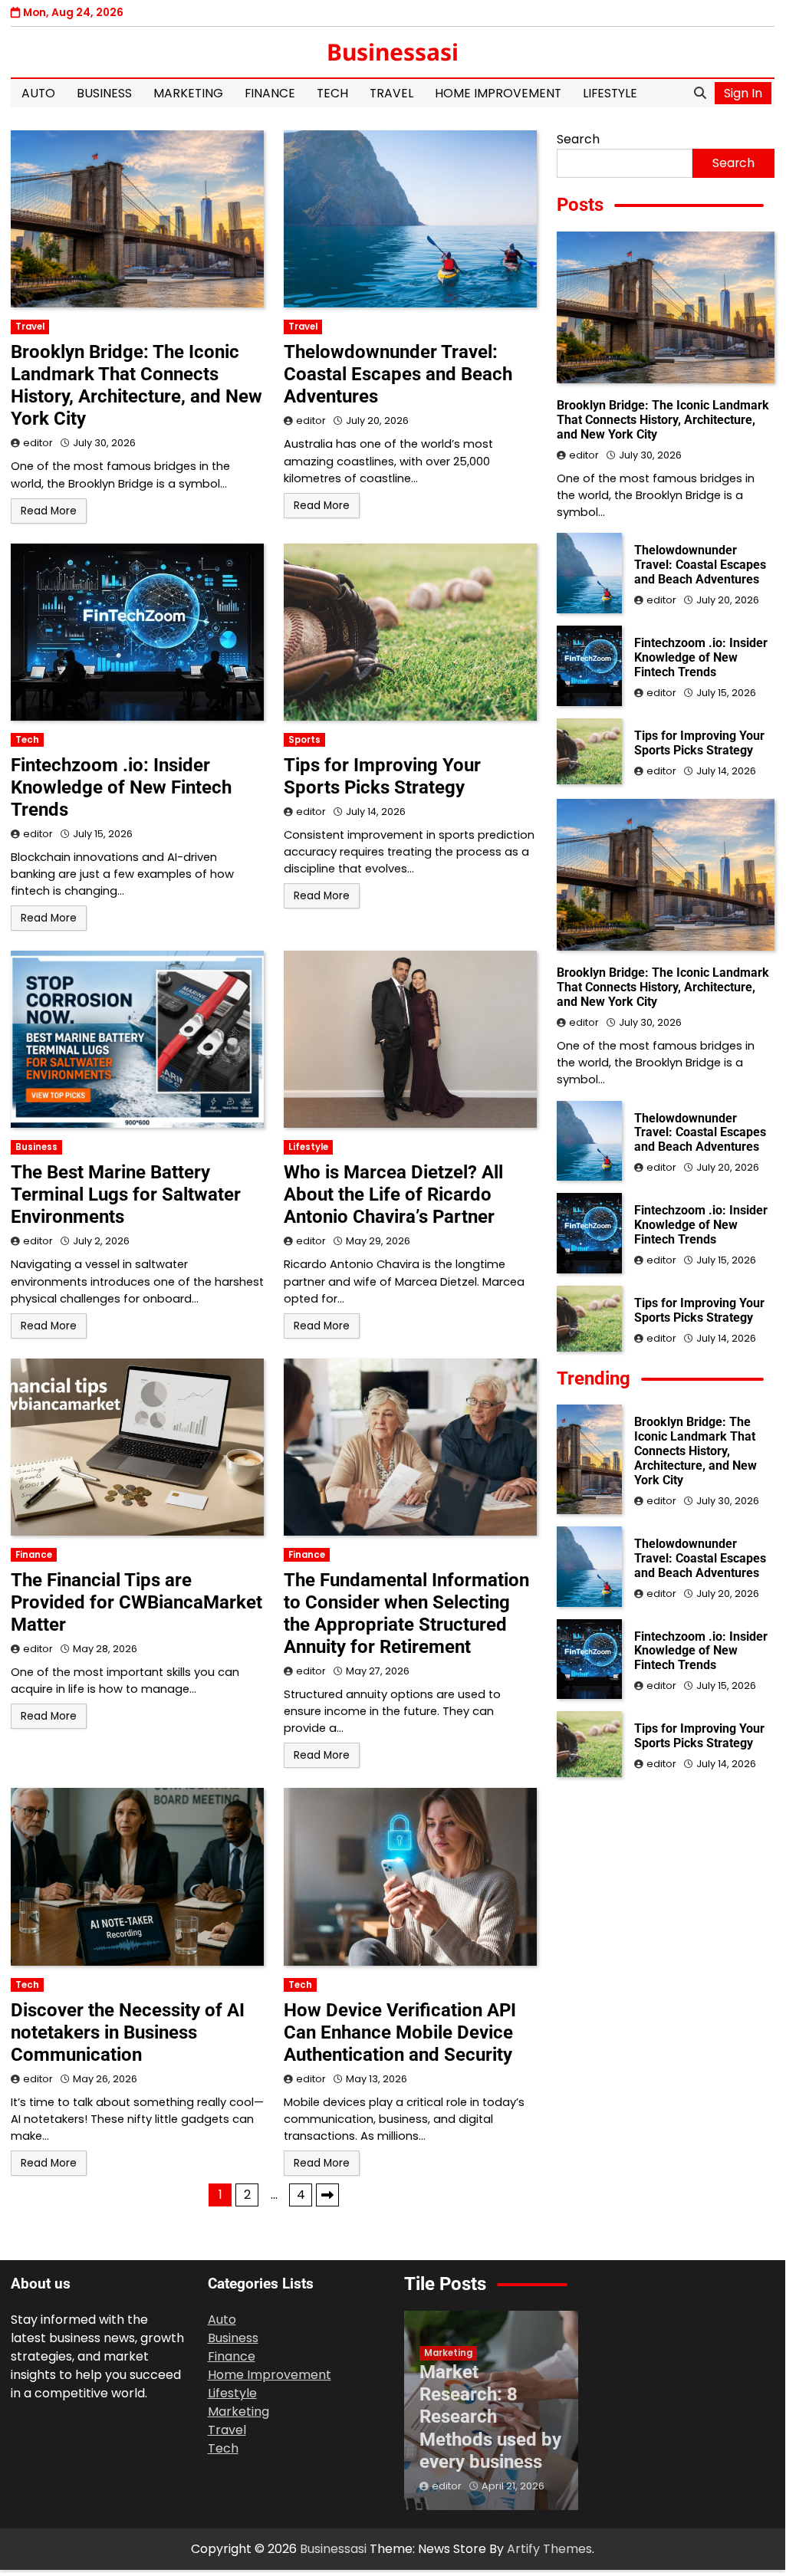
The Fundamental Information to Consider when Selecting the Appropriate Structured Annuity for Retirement (406, 1613)
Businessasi (393, 52)
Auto (38, 93)
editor (38, 443)
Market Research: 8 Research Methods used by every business (490, 2417)
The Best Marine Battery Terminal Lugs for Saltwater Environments (126, 1194)
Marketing (188, 93)
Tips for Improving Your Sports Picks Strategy (382, 776)
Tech (332, 93)
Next (327, 2195)
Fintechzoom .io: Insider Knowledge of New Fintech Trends (121, 787)
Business (104, 93)
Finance (270, 93)
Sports (304, 740)
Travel (391, 93)
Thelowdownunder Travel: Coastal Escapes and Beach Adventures (398, 374)
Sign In (743, 93)
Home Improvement (498, 93)
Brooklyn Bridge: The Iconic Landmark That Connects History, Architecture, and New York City (136, 385)
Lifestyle (610, 93)
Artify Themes (549, 2549)
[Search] (700, 94)
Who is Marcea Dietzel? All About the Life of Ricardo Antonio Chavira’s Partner (393, 1194)
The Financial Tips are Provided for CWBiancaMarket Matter (136, 1602)
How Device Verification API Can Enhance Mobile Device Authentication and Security (400, 2032)
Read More (49, 511)
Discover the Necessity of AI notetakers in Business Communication (128, 2032)
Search (578, 139)
